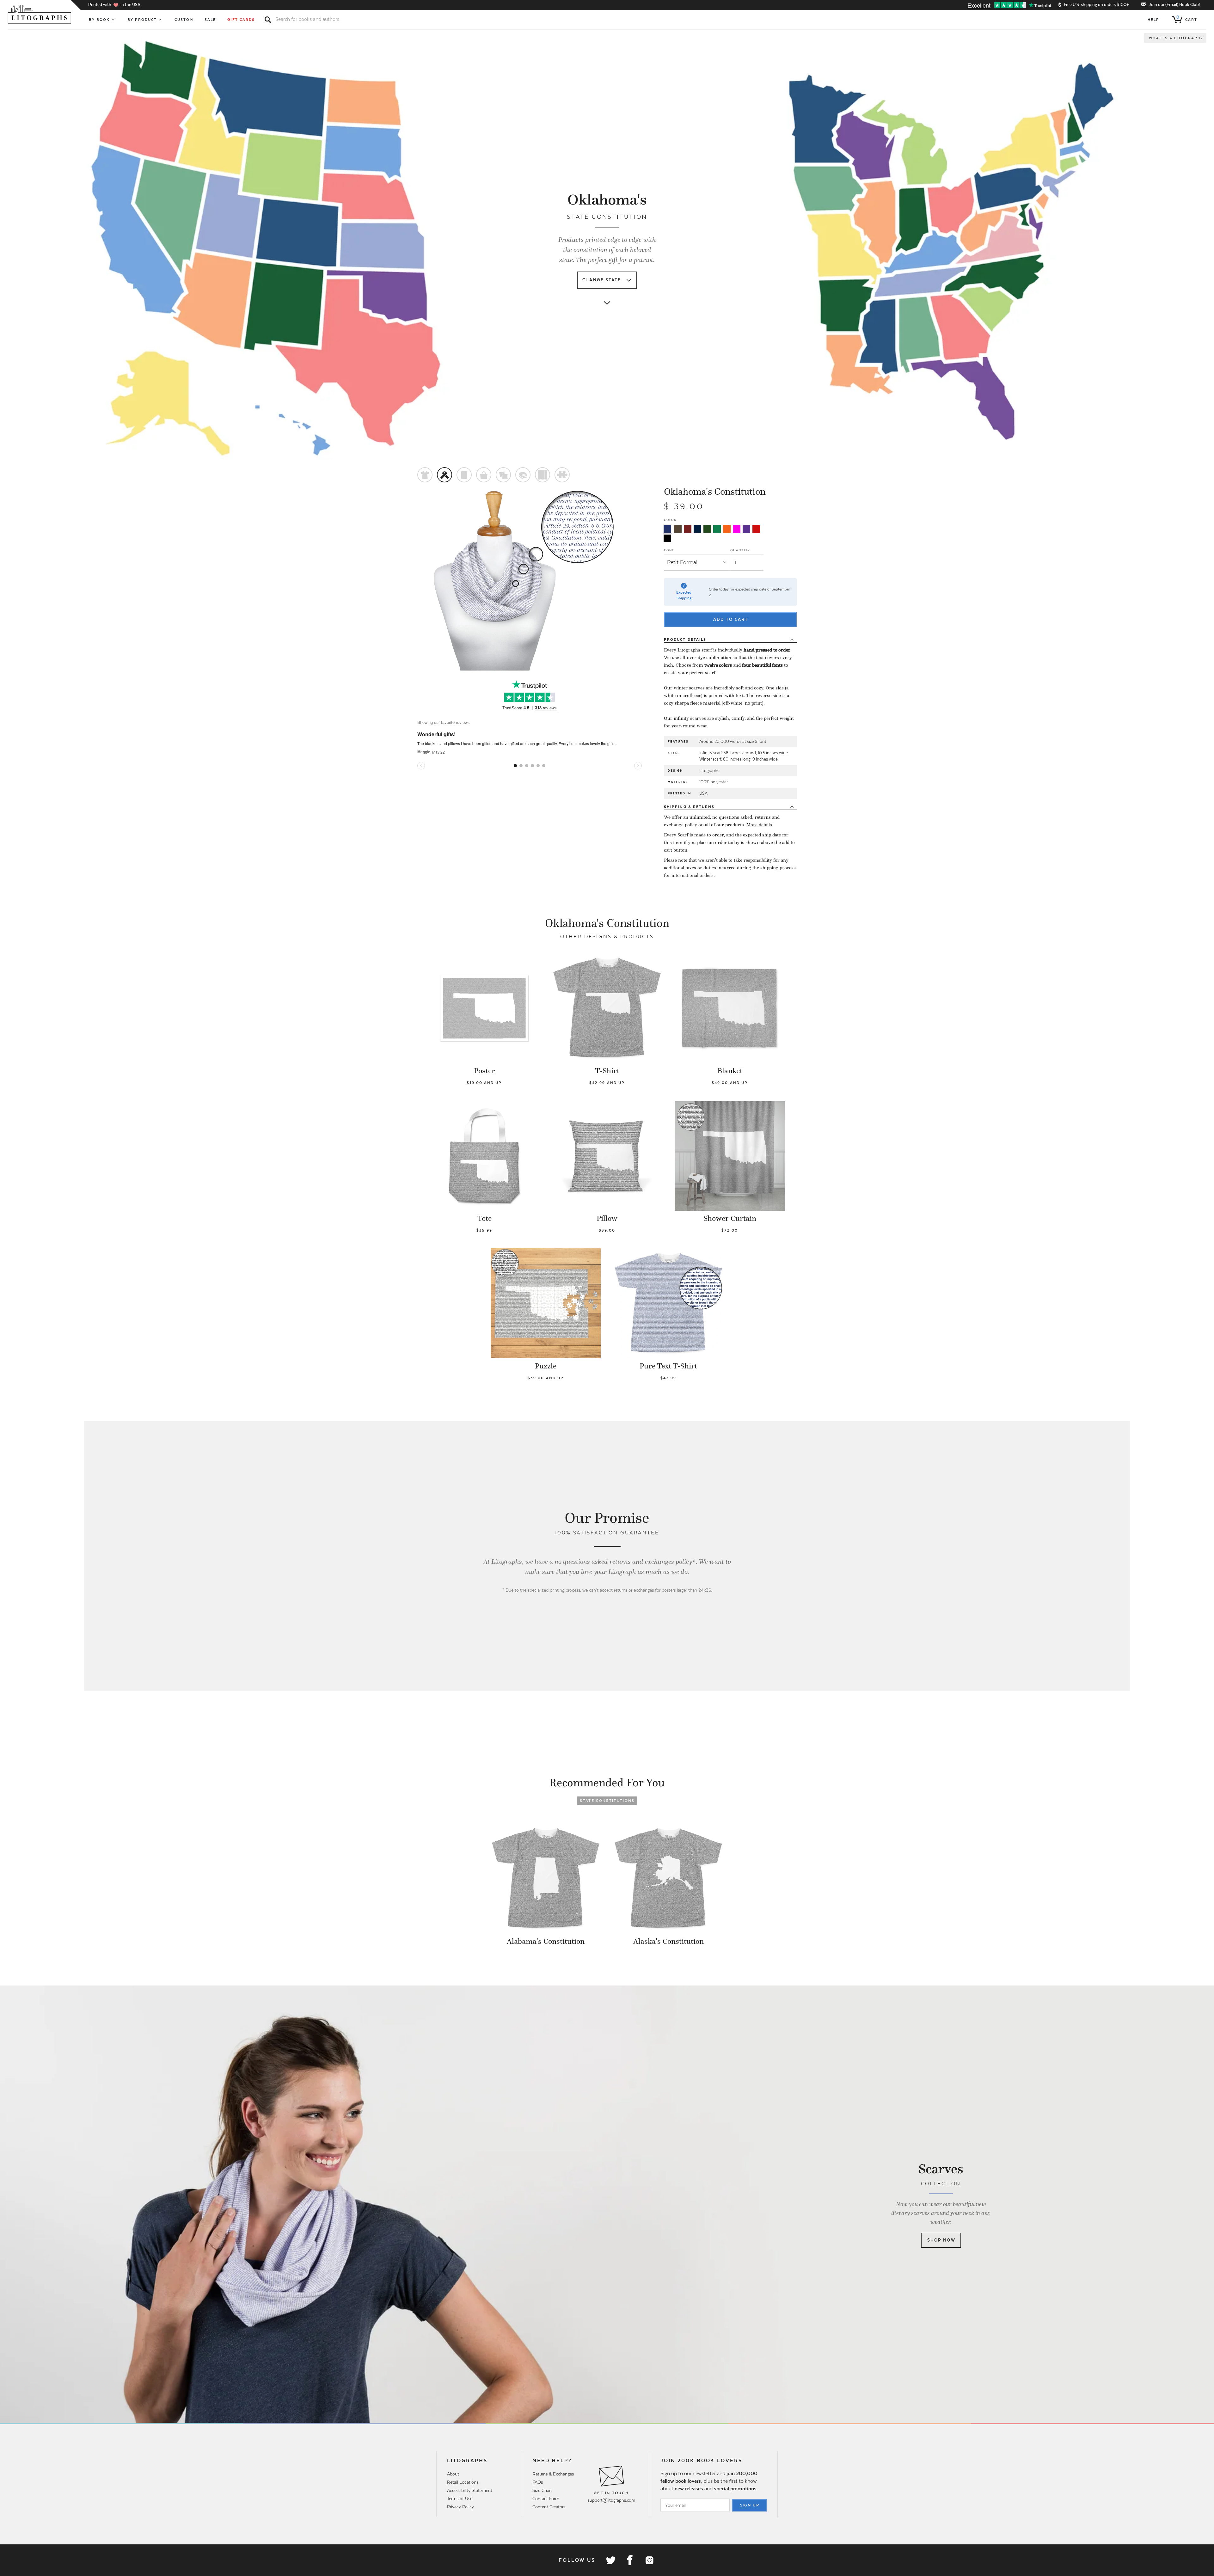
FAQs (538, 2482)
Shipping (689, 807)
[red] (756, 529)
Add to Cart (731, 619)
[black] (667, 538)
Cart (1187, 18)
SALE (210, 20)
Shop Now (941, 2240)
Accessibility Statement (470, 2490)
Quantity (740, 550)
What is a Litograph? (1176, 38)
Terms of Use (460, 2499)
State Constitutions (607, 1801)
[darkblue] (697, 529)
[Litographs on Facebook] (630, 2560)
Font (669, 550)
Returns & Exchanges (553, 2474)
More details (759, 825)
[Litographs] (40, 14)
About (453, 2474)
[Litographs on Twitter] (610, 2560)
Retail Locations (463, 2482)
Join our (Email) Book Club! (1174, 5)
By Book (99, 20)
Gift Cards (241, 20)
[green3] (717, 529)
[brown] (678, 529)
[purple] (746, 529)
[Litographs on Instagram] (649, 2560)
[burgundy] (688, 529)
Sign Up (750, 2505)
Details (685, 639)
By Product (142, 20)
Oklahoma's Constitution (715, 492)
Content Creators (549, 2507)
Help (1153, 20)
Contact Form (546, 2499)
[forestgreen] (707, 529)
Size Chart (542, 2490)
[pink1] (737, 529)
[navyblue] (667, 529)
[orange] (727, 529)
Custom (184, 20)
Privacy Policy (460, 2507)
